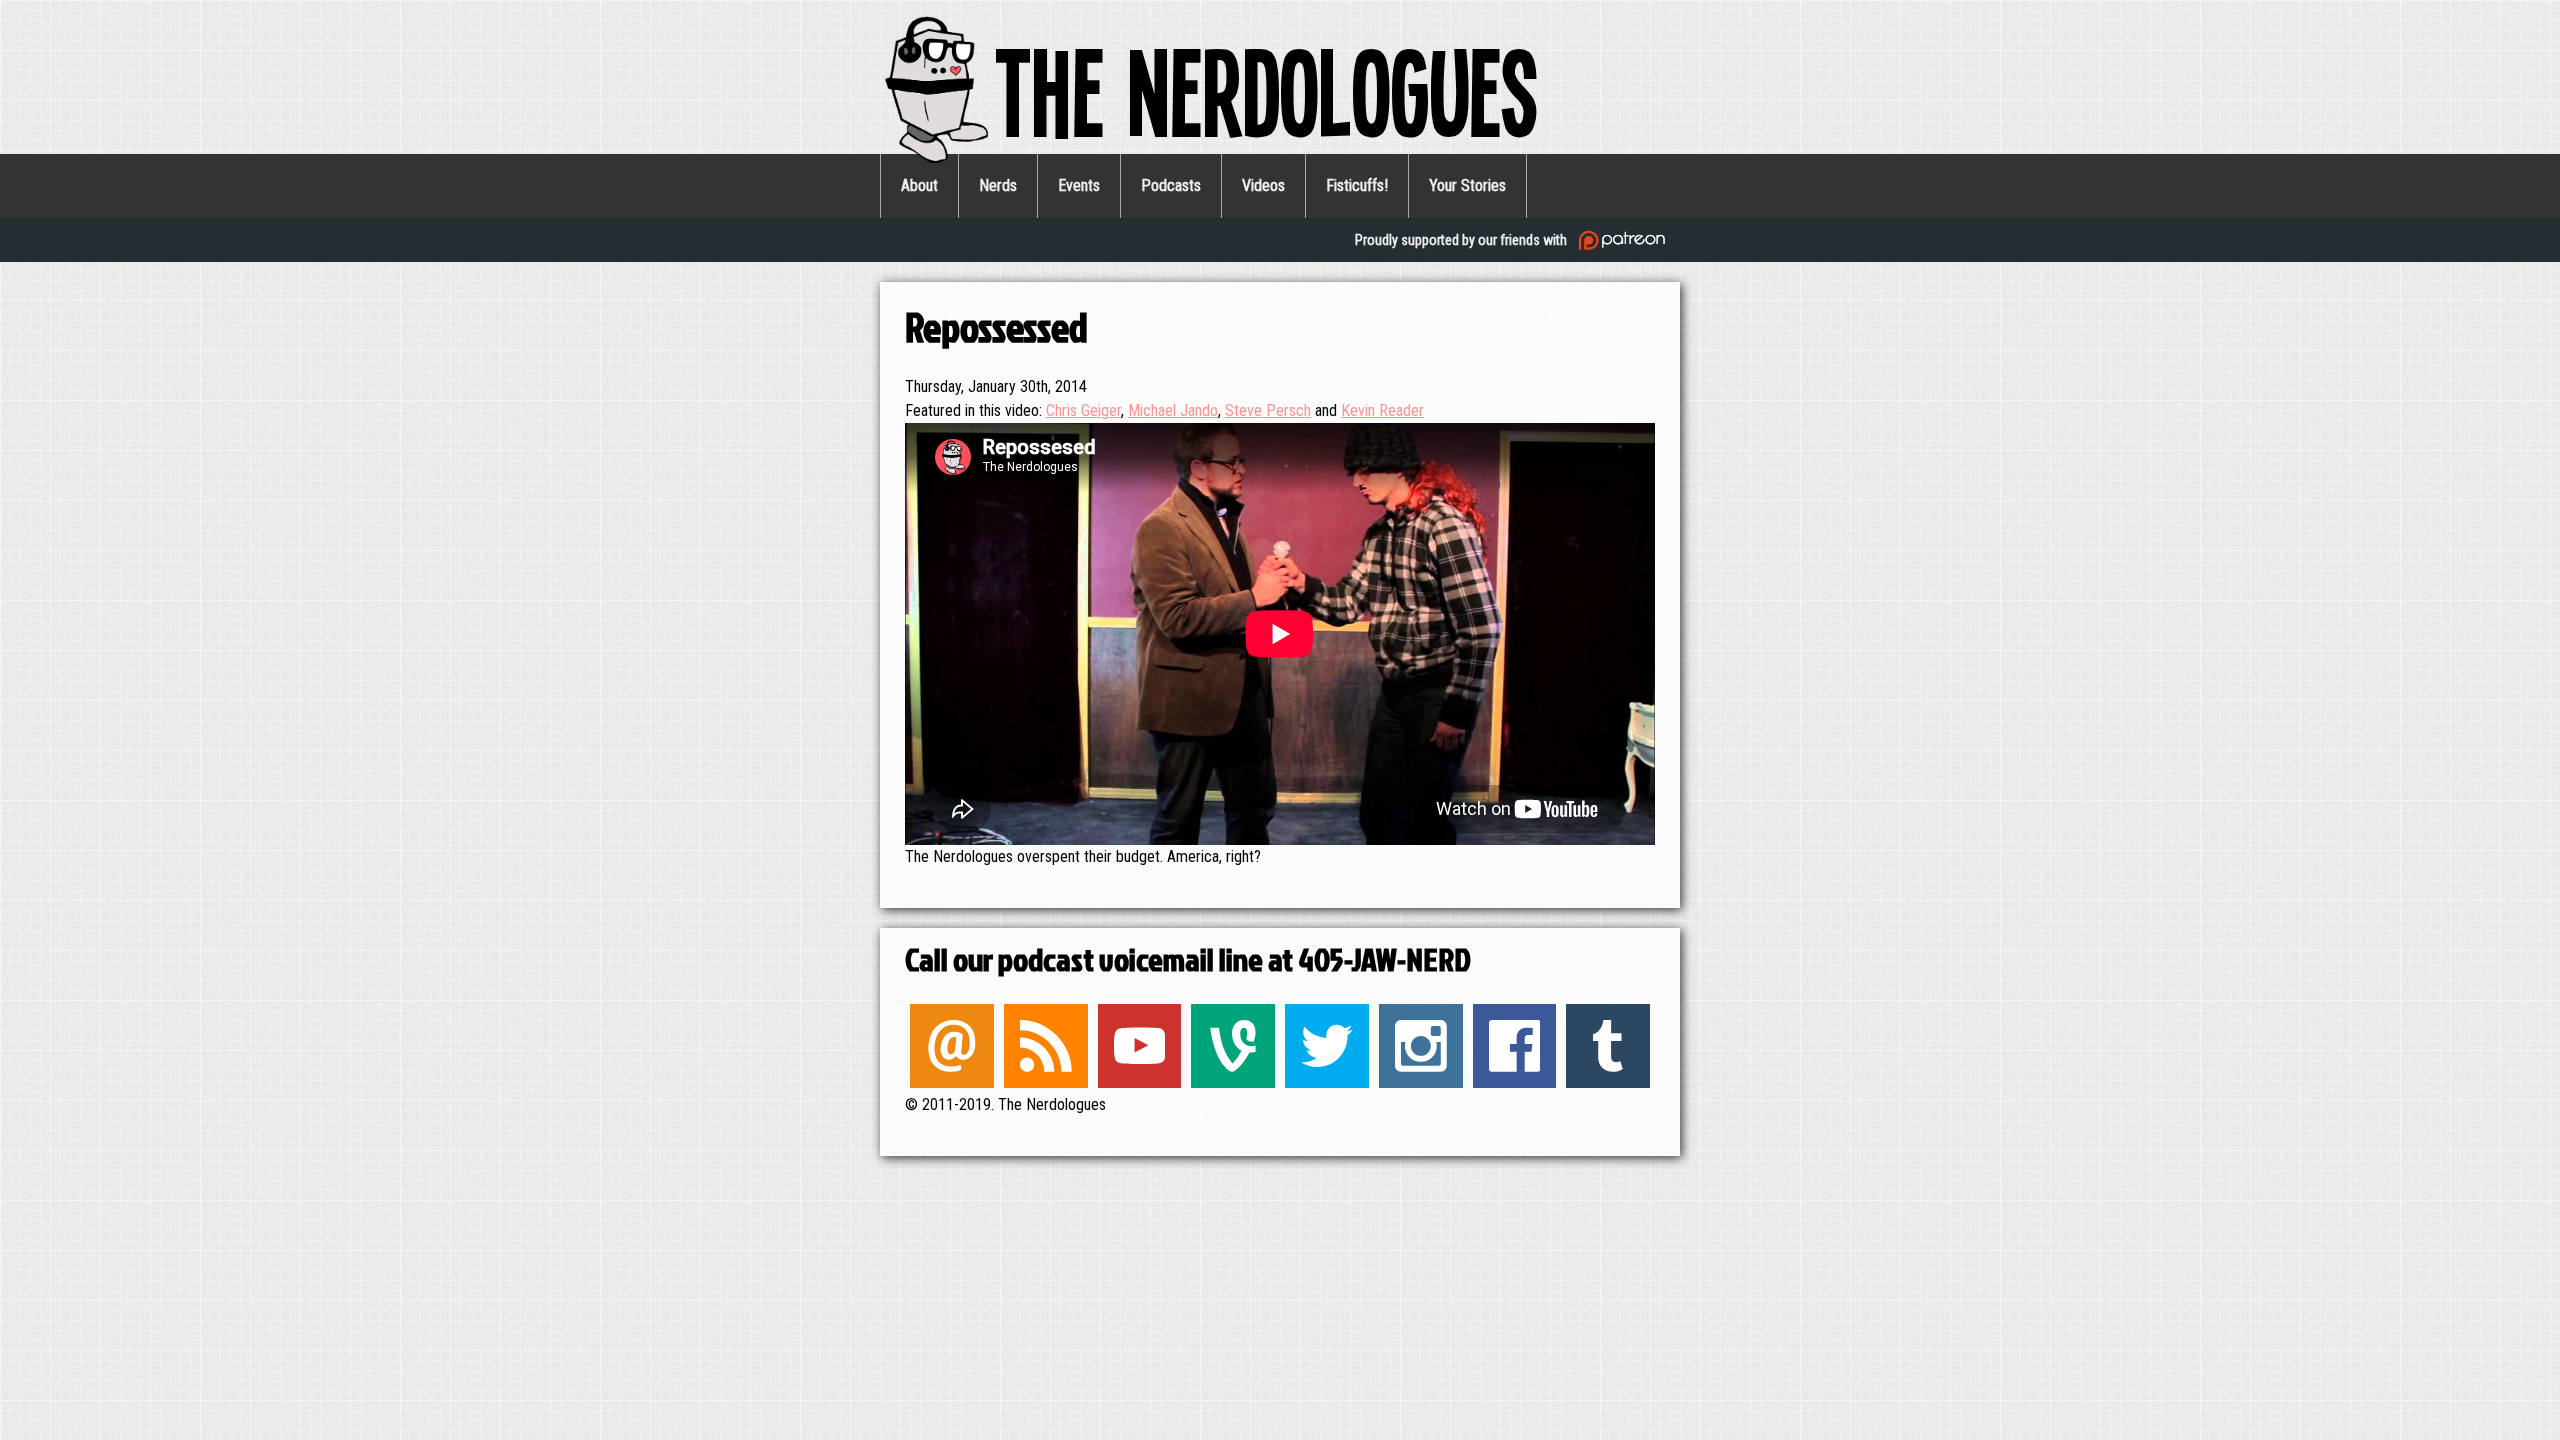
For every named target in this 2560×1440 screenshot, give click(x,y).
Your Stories (1467, 185)
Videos (1263, 185)
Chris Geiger (1083, 410)
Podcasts (1171, 185)
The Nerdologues (1266, 89)
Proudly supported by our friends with (1462, 240)
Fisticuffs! (1357, 185)
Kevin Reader (1382, 410)
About (919, 185)
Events (1079, 185)
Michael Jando (1173, 410)
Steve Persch (1268, 410)
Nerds (998, 185)
